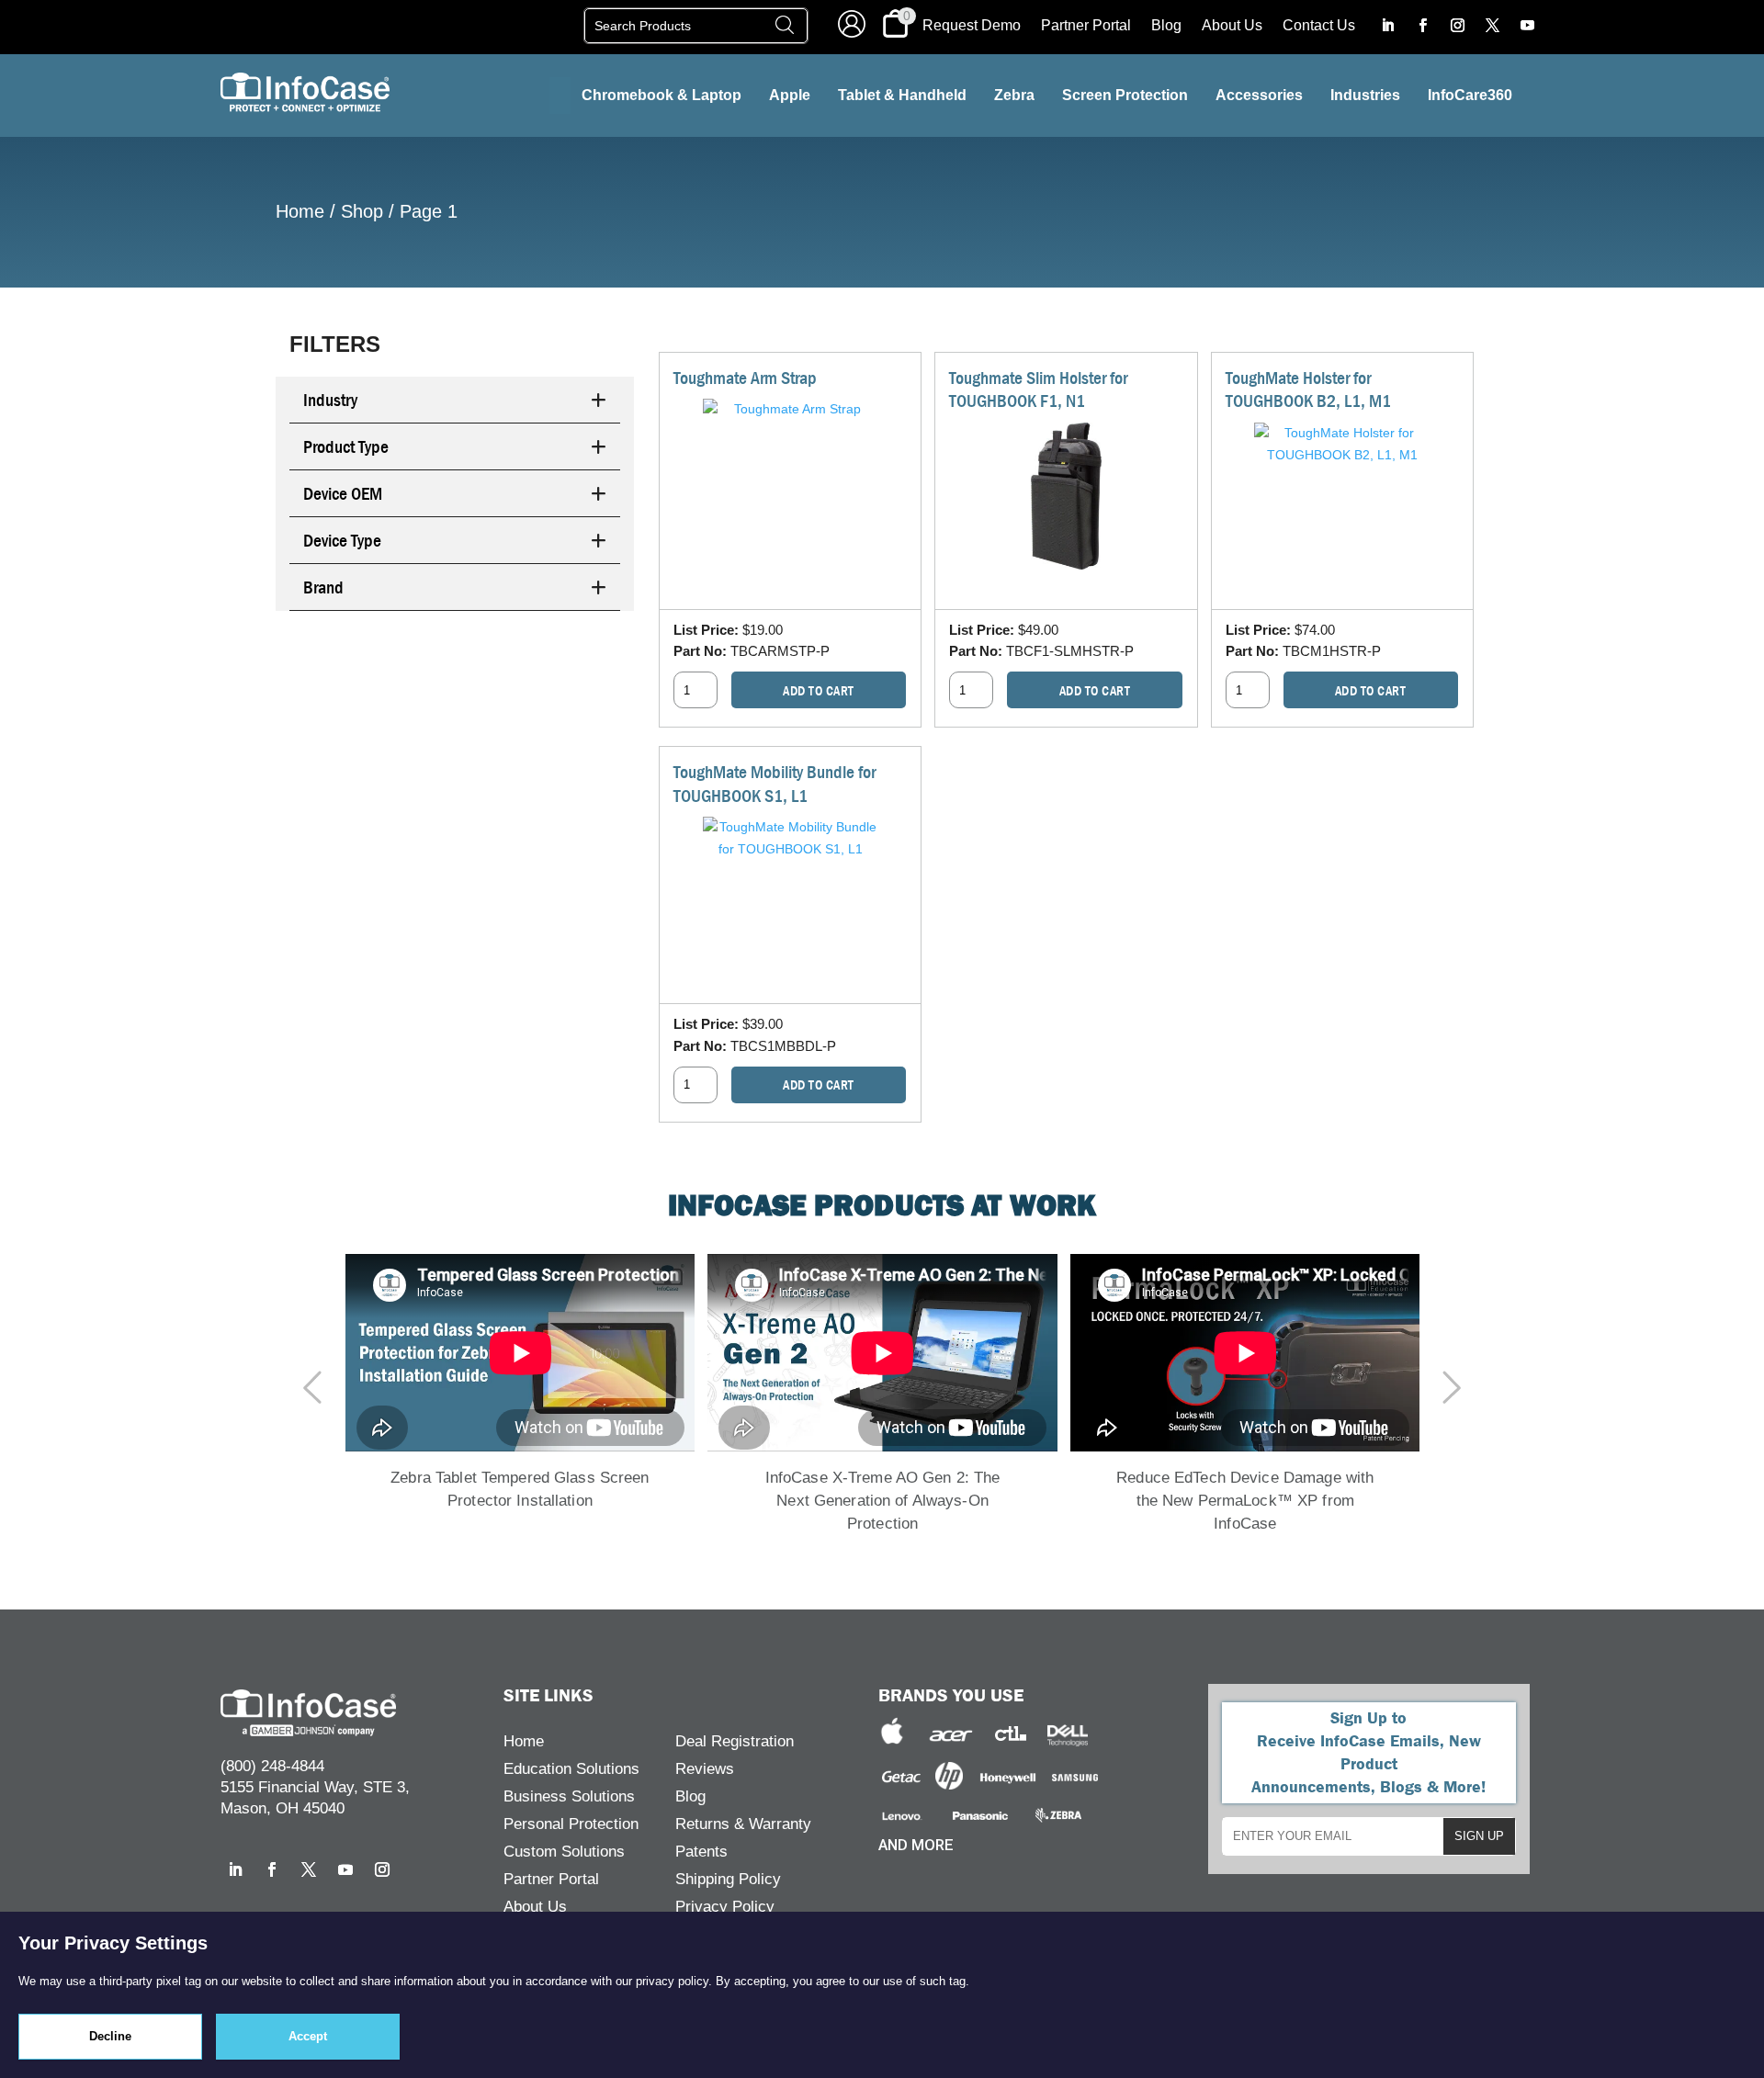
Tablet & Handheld (902, 95)
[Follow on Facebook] (1422, 26)
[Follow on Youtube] (1527, 26)
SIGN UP (1479, 1836)
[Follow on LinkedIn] (1387, 26)
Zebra (1014, 95)
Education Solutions (571, 1770)
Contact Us (1319, 26)
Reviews (705, 1770)
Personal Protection (571, 1825)
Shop (362, 211)
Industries (1365, 95)
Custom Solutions (564, 1853)
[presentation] (322, 1389)
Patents (701, 1853)
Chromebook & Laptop (661, 95)
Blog (1166, 26)
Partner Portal (1086, 26)
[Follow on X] (1492, 26)
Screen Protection (1125, 95)
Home (300, 211)
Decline (110, 2036)
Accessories (1259, 95)
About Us (1232, 26)
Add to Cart (819, 690)
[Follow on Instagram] (1457, 26)
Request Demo (972, 26)
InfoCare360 (1470, 95)
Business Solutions (569, 1798)
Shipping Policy (728, 1880)
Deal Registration (735, 1743)
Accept (308, 2036)
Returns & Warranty (743, 1825)
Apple (790, 95)
